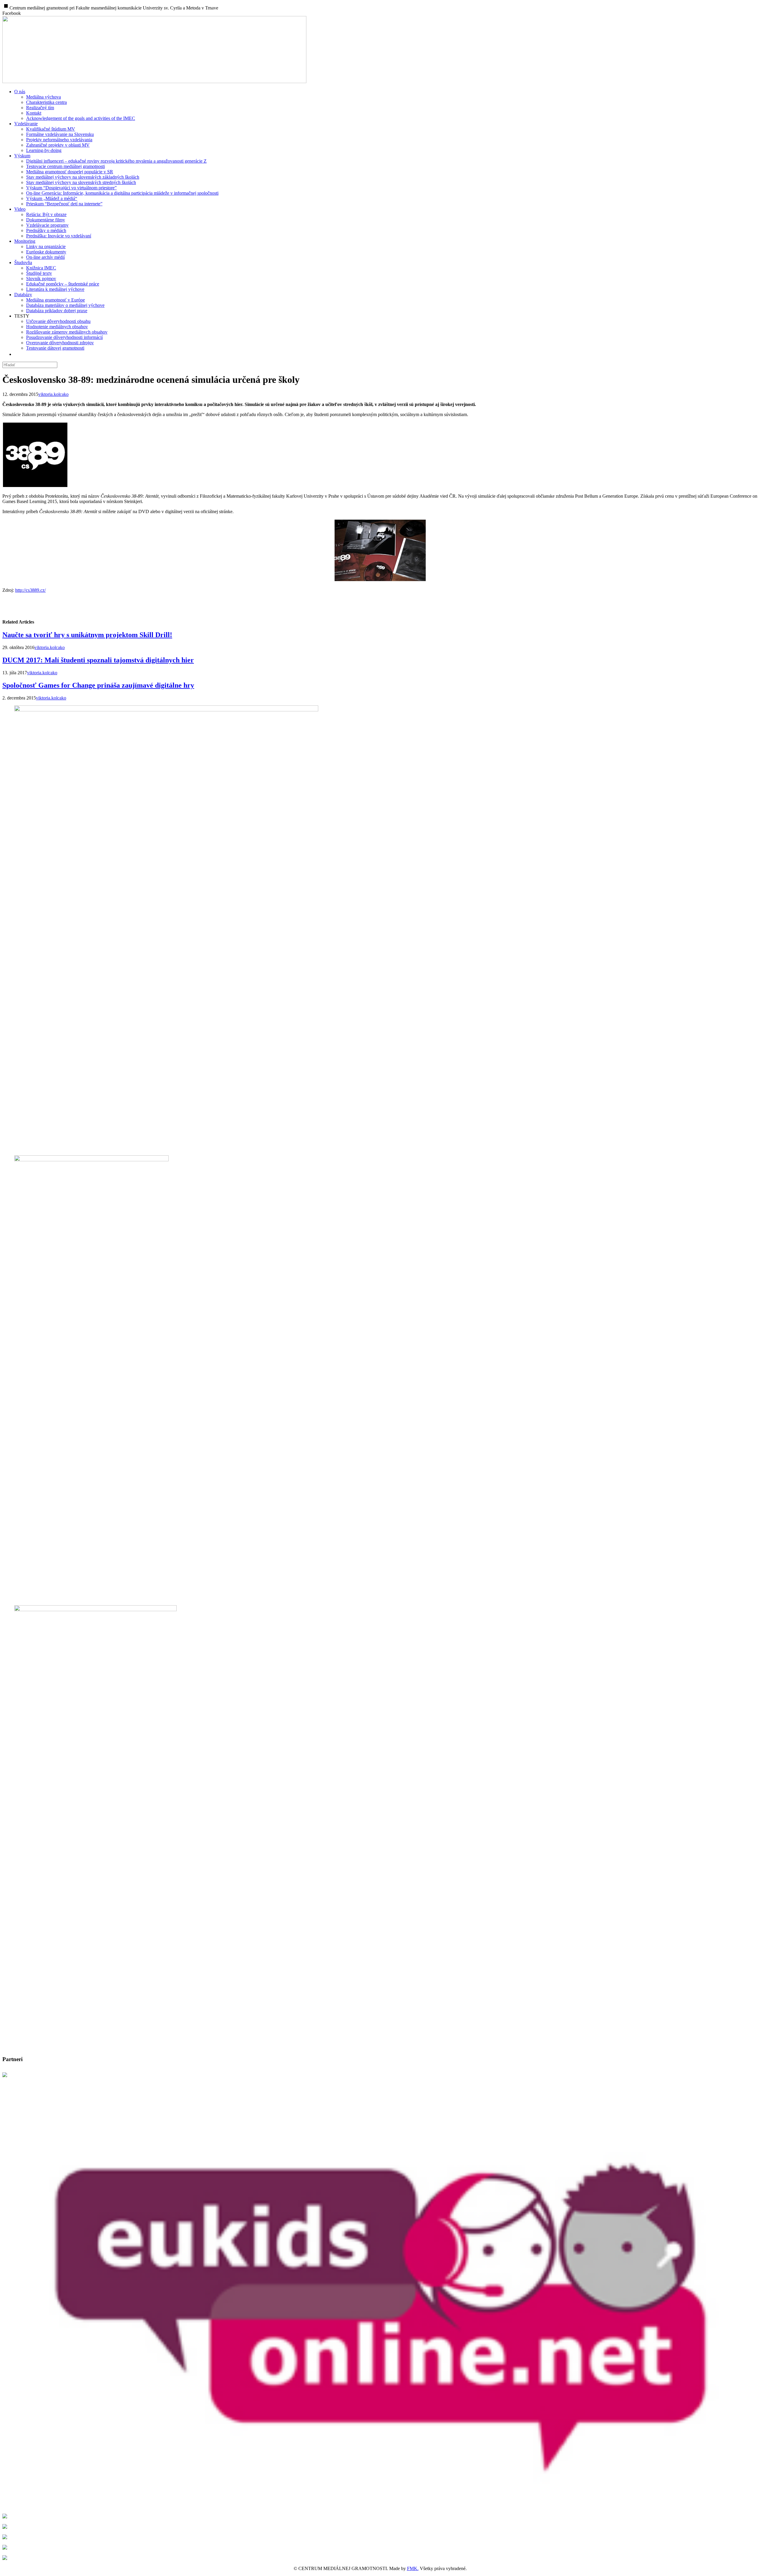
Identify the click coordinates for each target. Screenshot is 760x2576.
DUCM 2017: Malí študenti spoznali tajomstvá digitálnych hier (98, 660)
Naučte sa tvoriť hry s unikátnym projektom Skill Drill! (87, 635)
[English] (18, 354)
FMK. (413, 2568)
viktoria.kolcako (53, 394)
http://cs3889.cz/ (30, 590)
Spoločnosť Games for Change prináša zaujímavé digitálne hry (98, 685)
